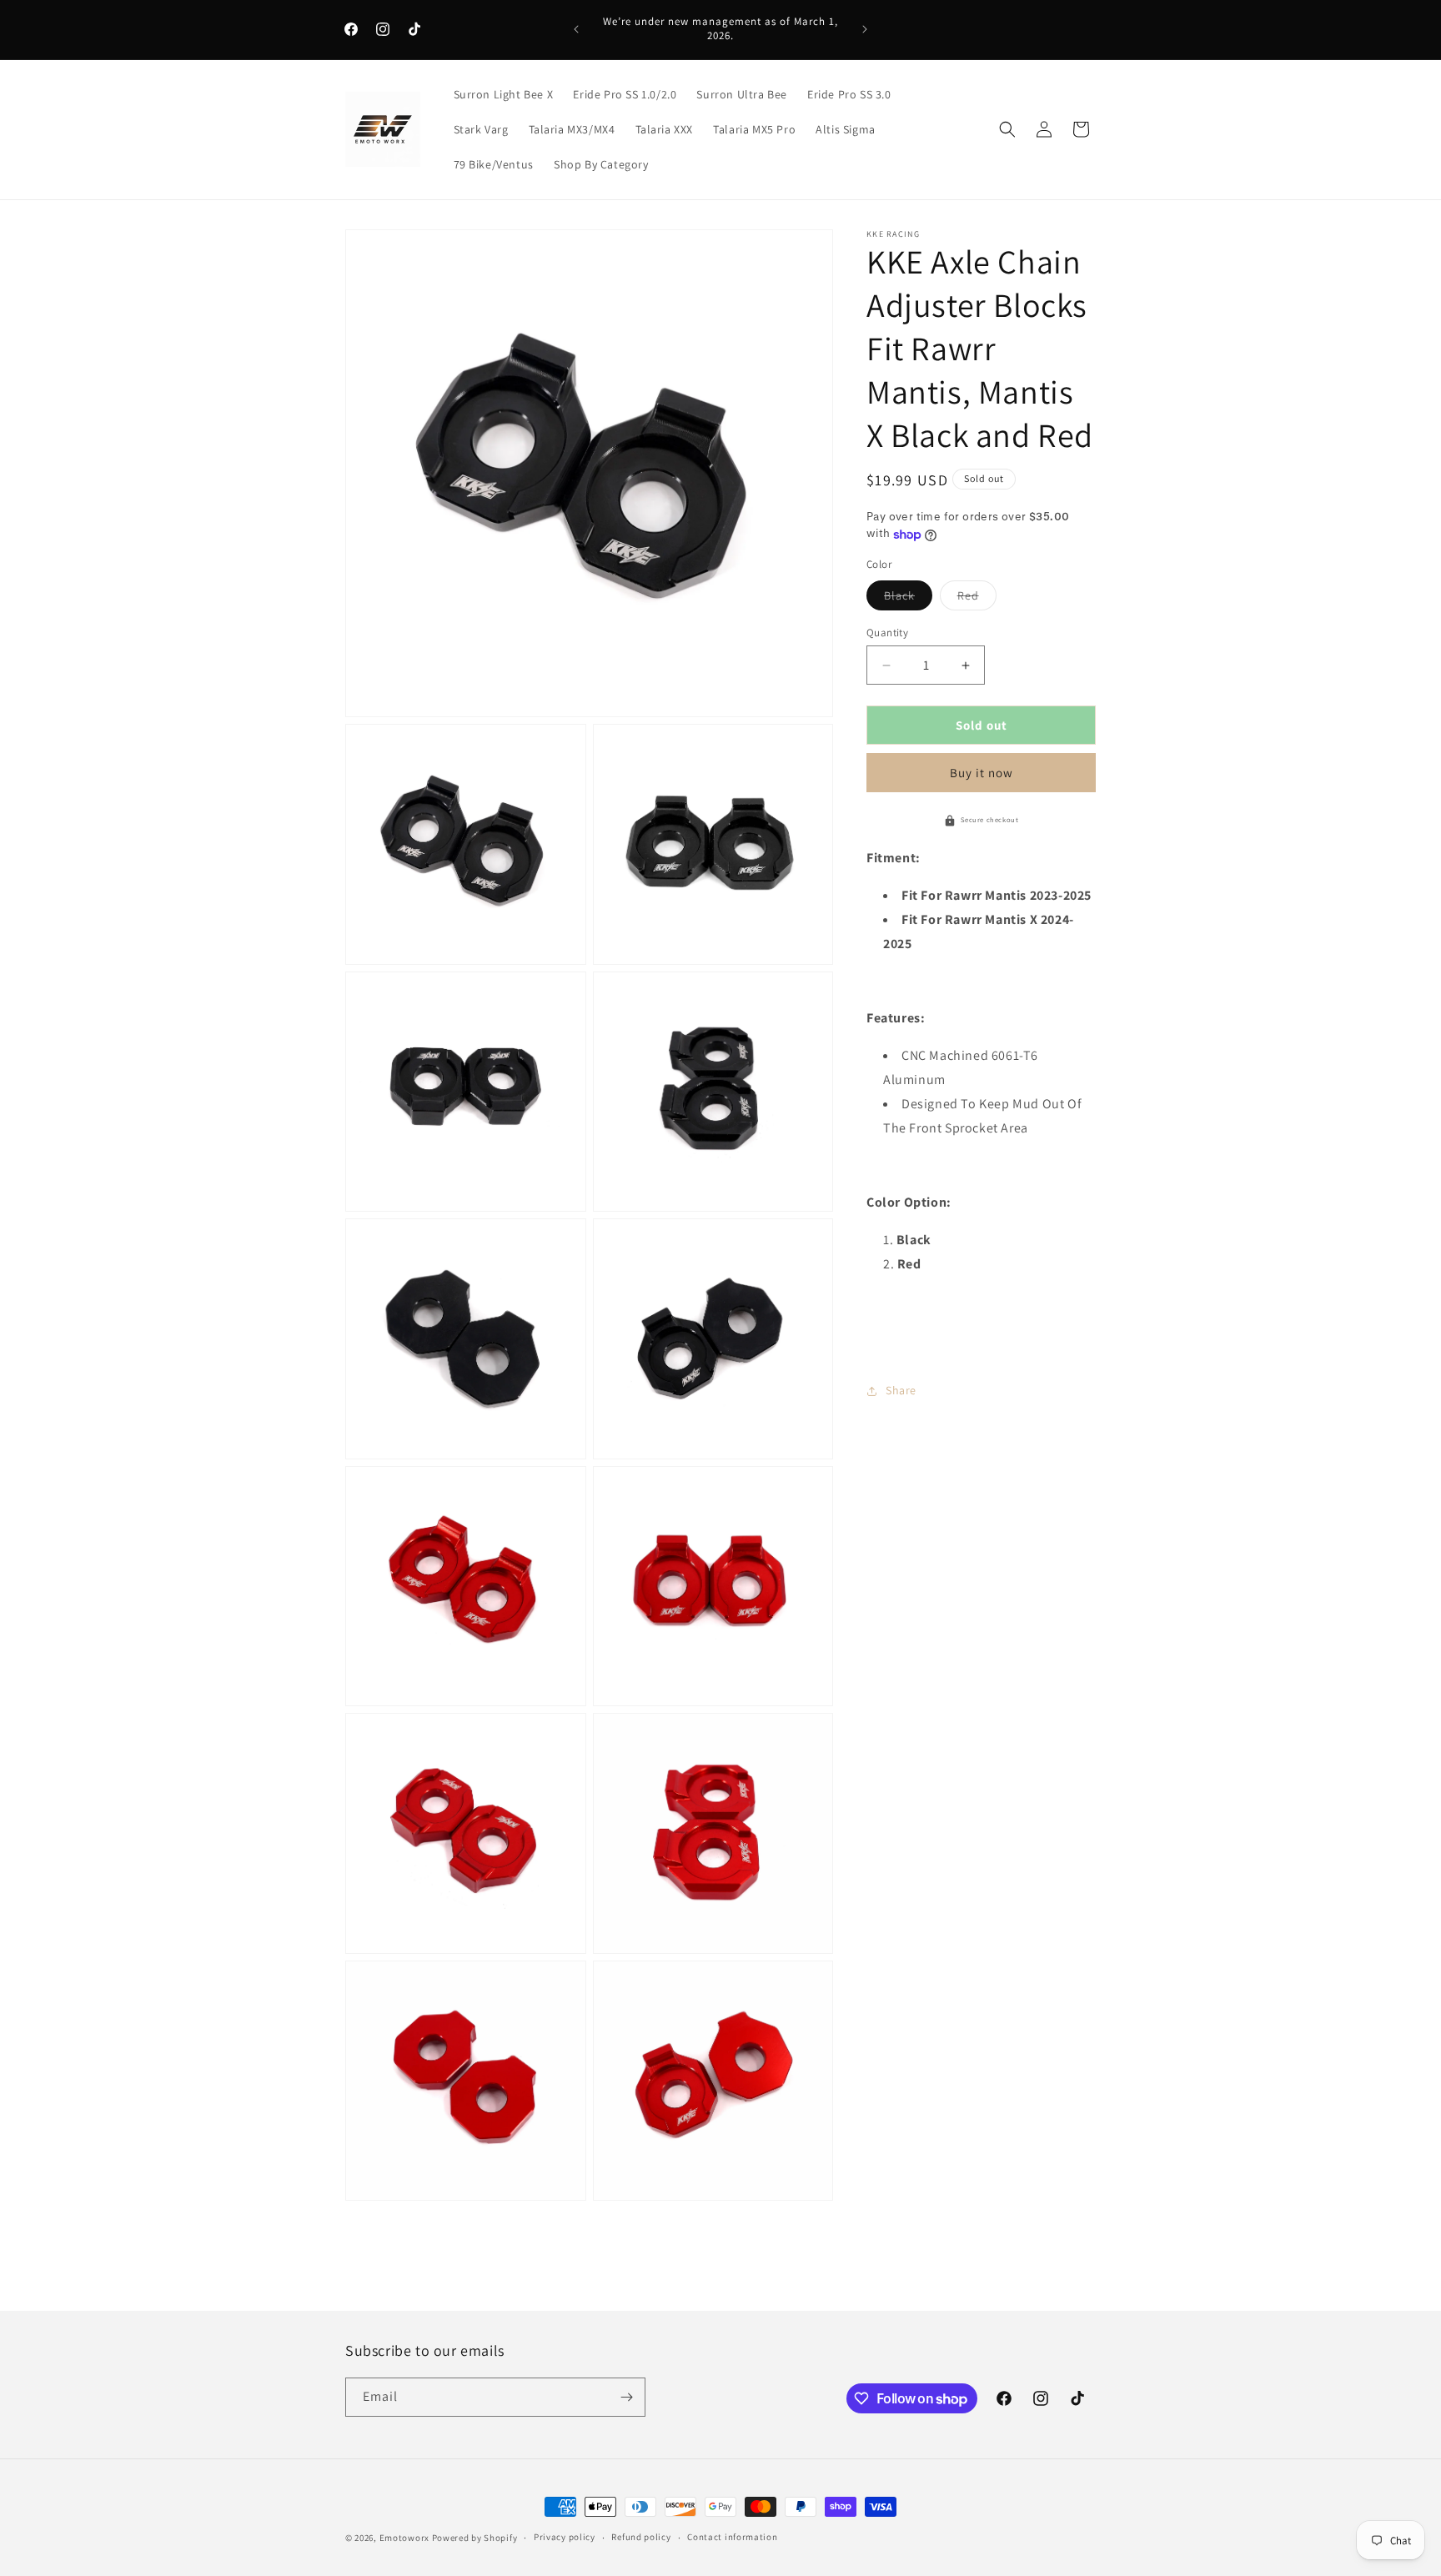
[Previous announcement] (576, 29)
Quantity (887, 633)
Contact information (732, 2537)
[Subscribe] (626, 2397)
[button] (1007, 129)
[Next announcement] (865, 29)
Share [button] (901, 1390)
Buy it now (982, 773)
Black (908, 599)
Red (977, 599)
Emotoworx (404, 2538)
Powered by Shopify (475, 2538)
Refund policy (641, 2537)
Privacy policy (565, 2537)
